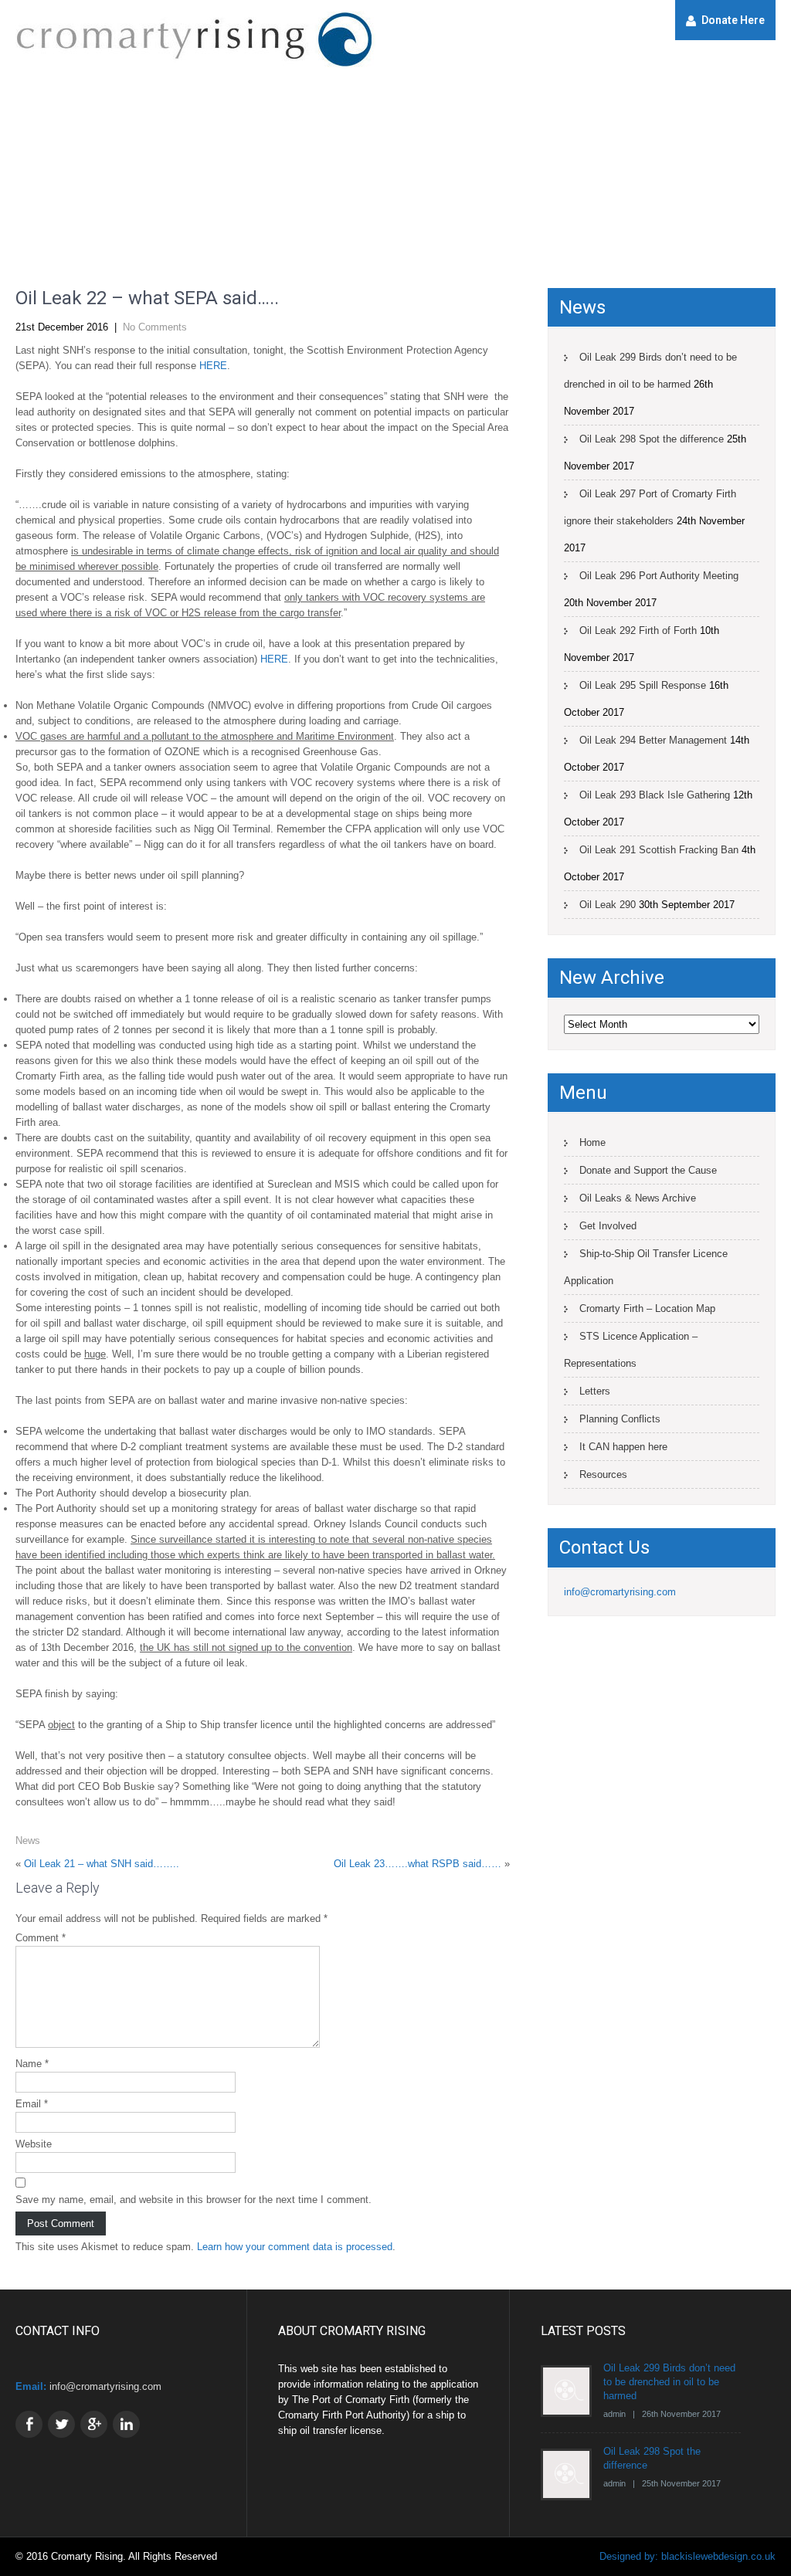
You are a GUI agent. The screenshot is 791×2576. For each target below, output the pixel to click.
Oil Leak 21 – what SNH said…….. (102, 1864)
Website (34, 2144)
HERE (213, 366)
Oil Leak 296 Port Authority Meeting (659, 576)
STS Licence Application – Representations (631, 1350)
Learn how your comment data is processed (295, 2247)
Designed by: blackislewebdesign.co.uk (687, 2556)
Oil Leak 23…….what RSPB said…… (418, 1864)
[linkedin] (126, 2424)
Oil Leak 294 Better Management (653, 740)
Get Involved (608, 1226)
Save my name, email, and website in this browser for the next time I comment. (194, 2200)
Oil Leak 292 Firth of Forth (638, 630)
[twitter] (61, 2424)
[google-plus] (94, 2424)
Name (32, 2064)
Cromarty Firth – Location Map (647, 1308)
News (28, 1840)
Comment (41, 1938)
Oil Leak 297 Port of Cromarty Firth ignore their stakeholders (650, 507)
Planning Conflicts (620, 1419)
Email (32, 2104)
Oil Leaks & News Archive (638, 1198)
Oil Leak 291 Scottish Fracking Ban (659, 850)
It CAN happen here (623, 1447)
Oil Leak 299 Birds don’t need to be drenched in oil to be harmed (650, 371)
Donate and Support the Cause (648, 1170)
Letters (595, 1391)
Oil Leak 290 (608, 905)
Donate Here (733, 20)
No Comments (155, 327)
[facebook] (29, 2424)
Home (592, 1142)
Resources (603, 1474)
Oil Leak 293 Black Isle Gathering (655, 795)
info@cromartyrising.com (620, 1592)
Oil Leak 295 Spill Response (643, 685)
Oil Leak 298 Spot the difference (652, 439)
